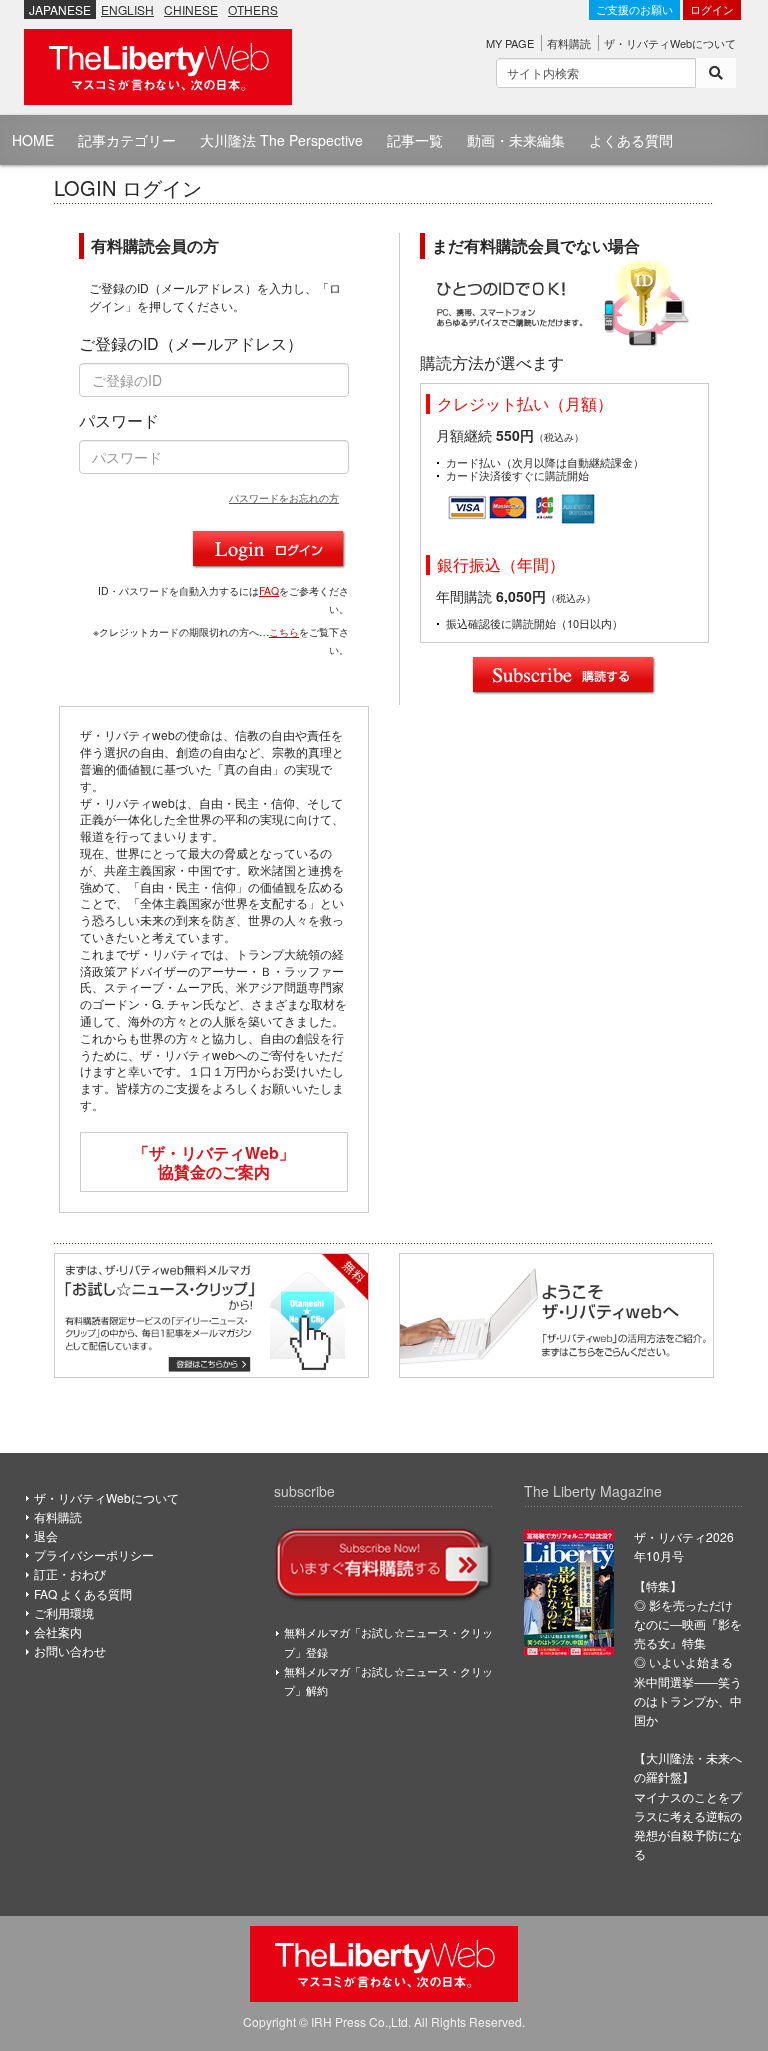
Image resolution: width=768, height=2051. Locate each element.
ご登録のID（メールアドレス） (191, 344)
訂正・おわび (70, 1573)
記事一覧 (415, 140)
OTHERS (253, 9)
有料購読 (569, 43)
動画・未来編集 (516, 140)
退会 (46, 1535)
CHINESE (191, 9)
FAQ (269, 590)
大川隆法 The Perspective (281, 140)
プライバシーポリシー (94, 1554)
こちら (284, 631)
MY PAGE (510, 43)
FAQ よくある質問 (83, 1593)
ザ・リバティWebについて (670, 43)
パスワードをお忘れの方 (284, 497)
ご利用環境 (64, 1612)
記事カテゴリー (127, 140)
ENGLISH (127, 9)
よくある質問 (631, 140)
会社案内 (58, 1631)
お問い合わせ (70, 1650)
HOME (33, 140)
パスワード (119, 421)
